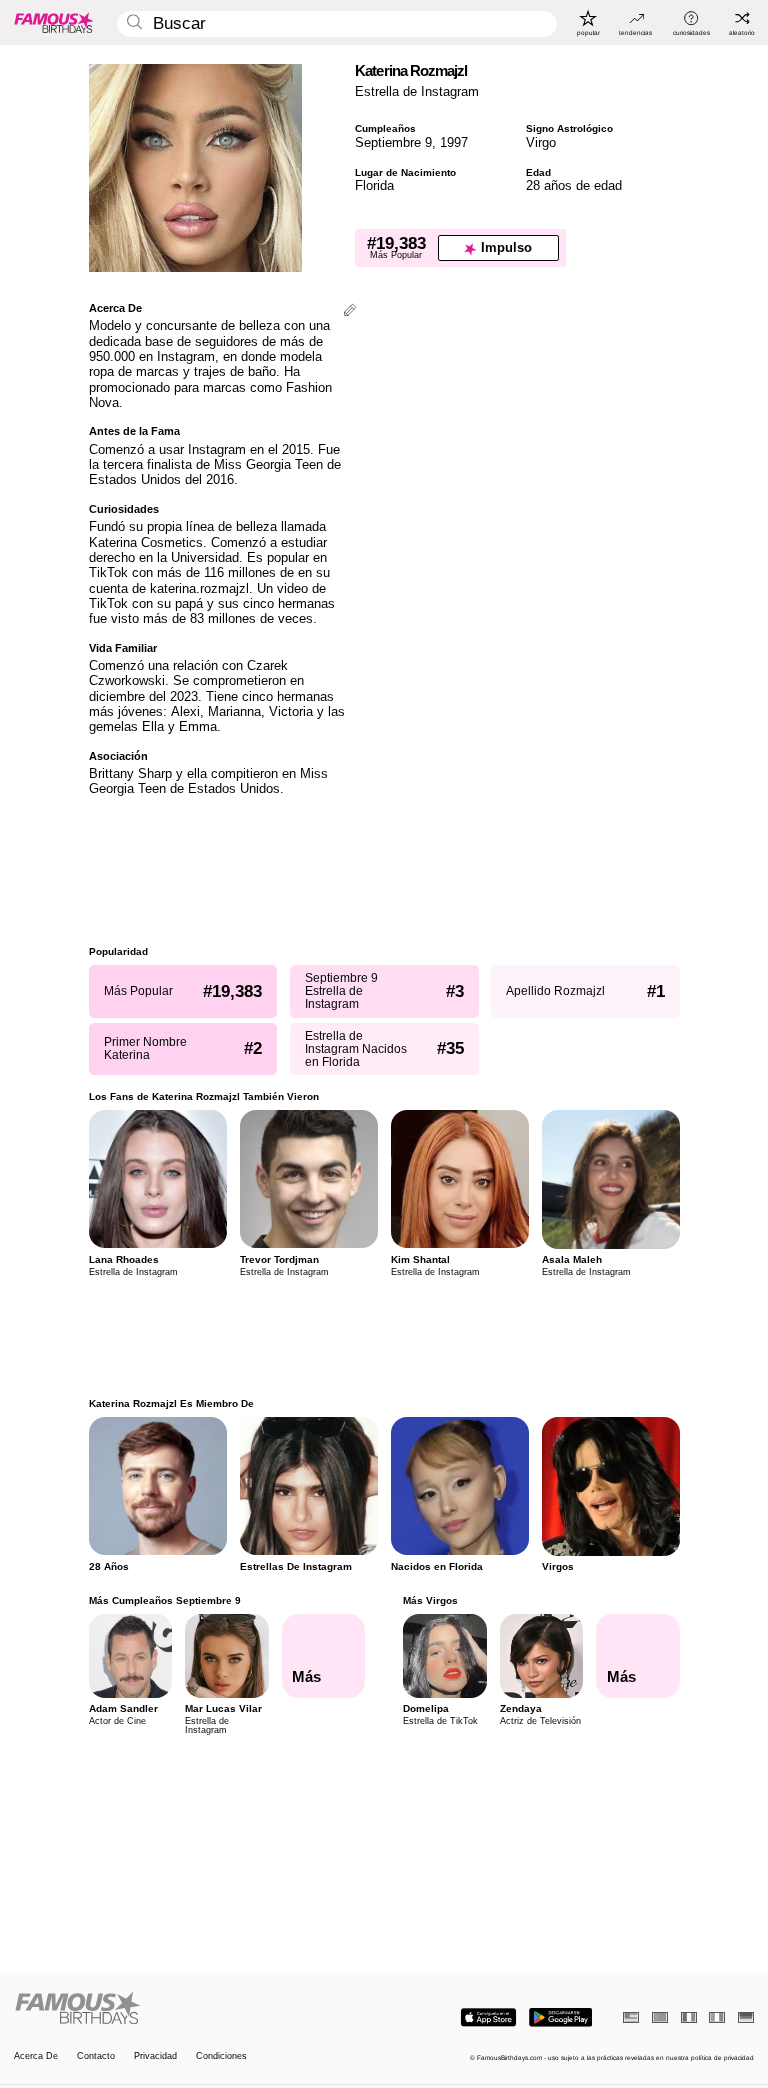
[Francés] (689, 2017)
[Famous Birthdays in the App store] (488, 2017)
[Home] (196, 2009)
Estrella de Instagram (417, 91)
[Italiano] (717, 2017)
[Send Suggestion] (350, 311)
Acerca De (36, 2056)
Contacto (96, 2056)
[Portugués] (660, 2017)
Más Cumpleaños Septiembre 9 (165, 1600)
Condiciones (221, 2056)
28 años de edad (574, 185)
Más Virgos (430, 1600)
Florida (374, 185)
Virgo (541, 142)
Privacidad (155, 2056)
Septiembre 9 (393, 142)
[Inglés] (631, 2017)
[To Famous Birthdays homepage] (54, 22)
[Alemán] (746, 2017)
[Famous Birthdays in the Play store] (560, 2017)
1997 (454, 142)
